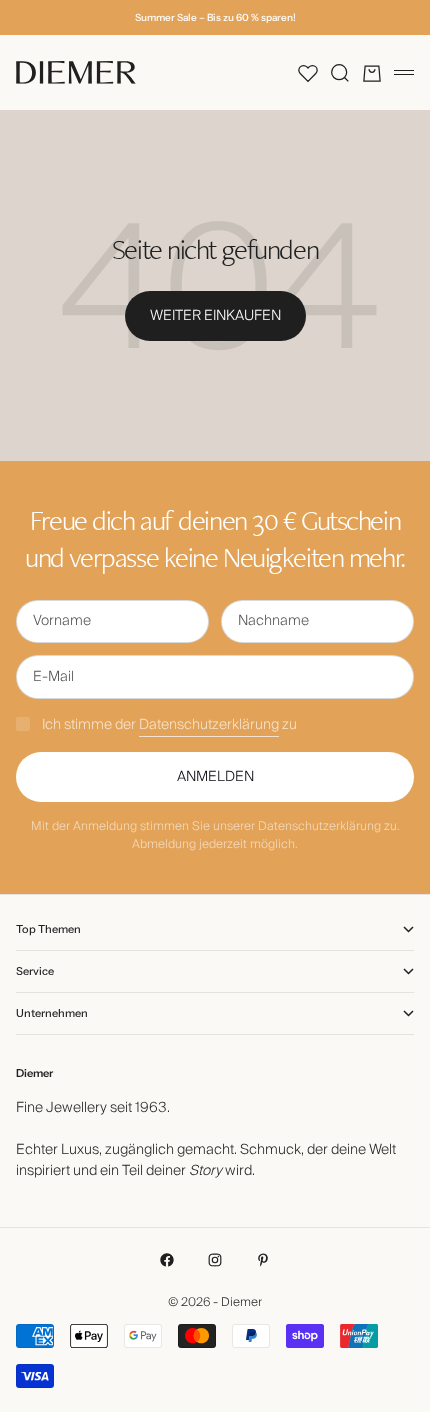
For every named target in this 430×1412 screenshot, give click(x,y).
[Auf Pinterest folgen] (263, 1260)
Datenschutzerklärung (209, 725)
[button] (308, 73)
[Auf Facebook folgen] (167, 1260)
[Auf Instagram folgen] (215, 1260)
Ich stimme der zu (169, 725)
